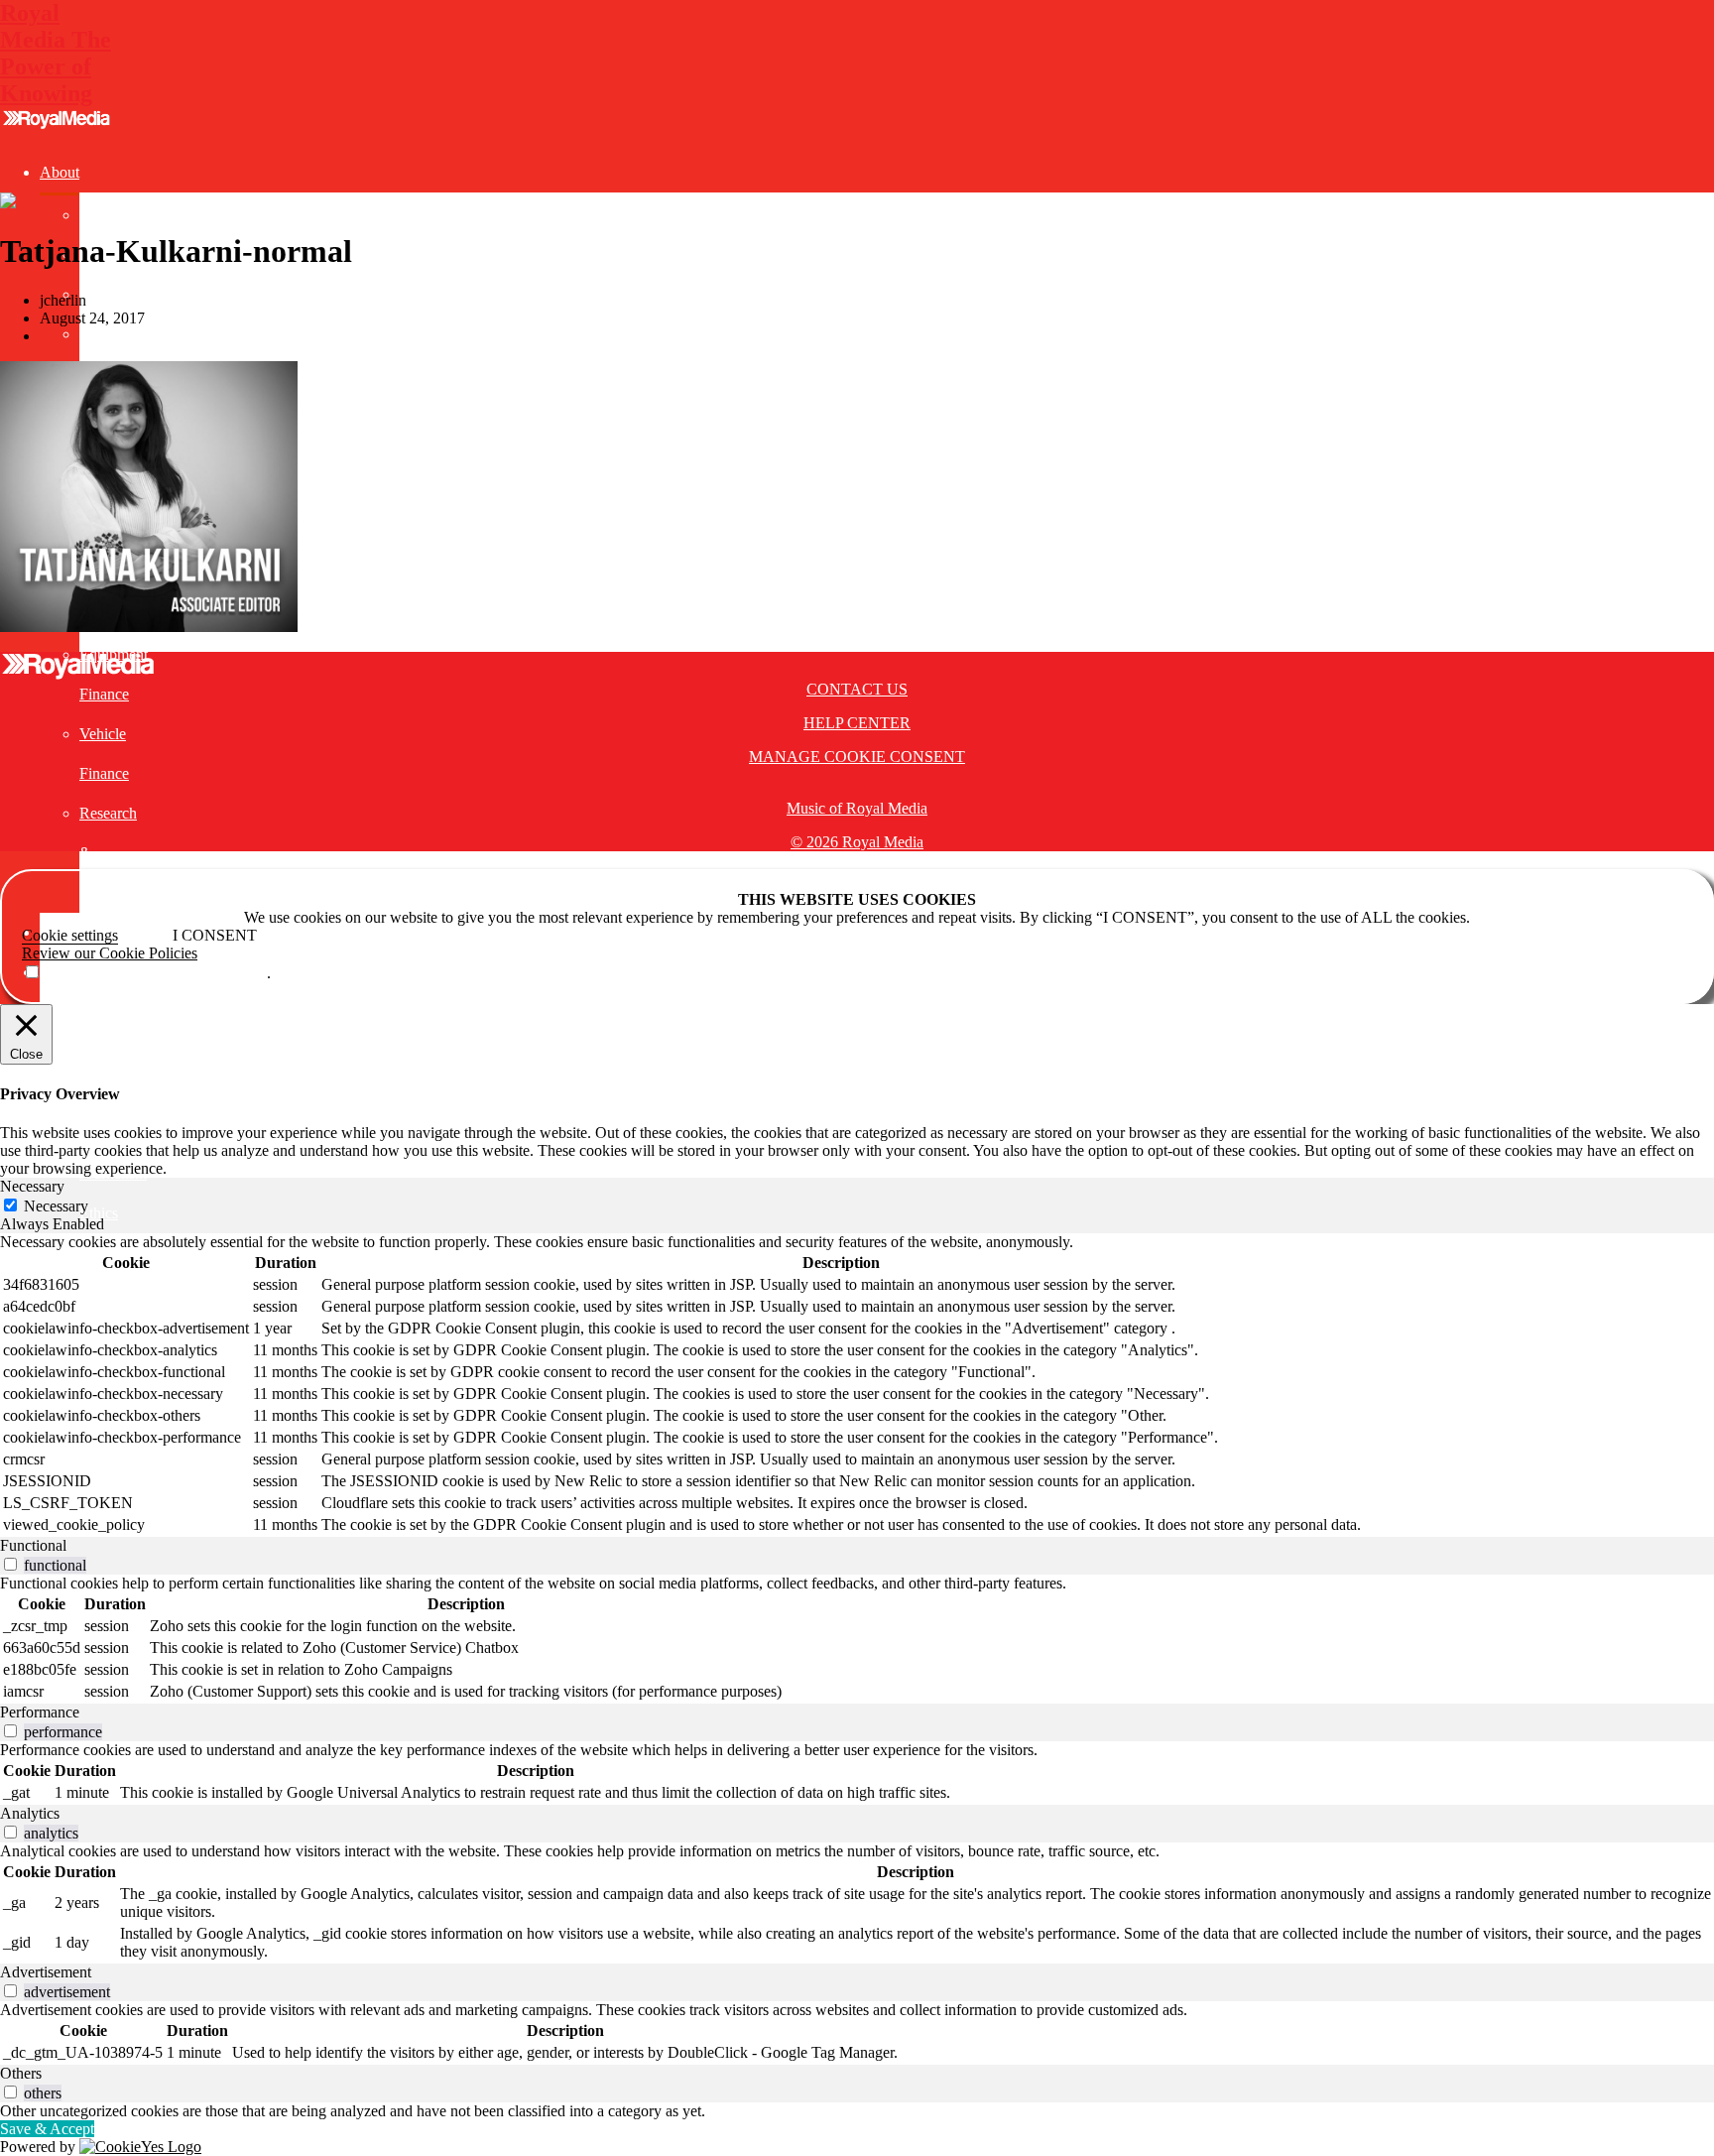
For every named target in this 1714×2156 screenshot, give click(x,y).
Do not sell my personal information (154, 973)
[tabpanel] (857, 1385)
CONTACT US (857, 689)
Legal (58, 1051)
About (60, 172)
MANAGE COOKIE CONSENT (857, 757)
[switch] (10, 1564)
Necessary (56, 1206)
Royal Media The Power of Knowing (56, 53)
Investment (74, 1012)
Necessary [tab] (32, 1186)
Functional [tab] (33, 1545)
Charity (103, 334)
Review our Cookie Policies (110, 953)
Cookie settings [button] (70, 935)
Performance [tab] (40, 1712)
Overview (111, 215)
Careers (103, 294)
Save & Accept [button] (47, 2129)
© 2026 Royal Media (857, 842)
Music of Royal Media (857, 808)
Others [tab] (21, 2073)
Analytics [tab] (30, 1813)
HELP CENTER (857, 723)
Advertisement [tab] (46, 1972)
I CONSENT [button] (215, 935)
